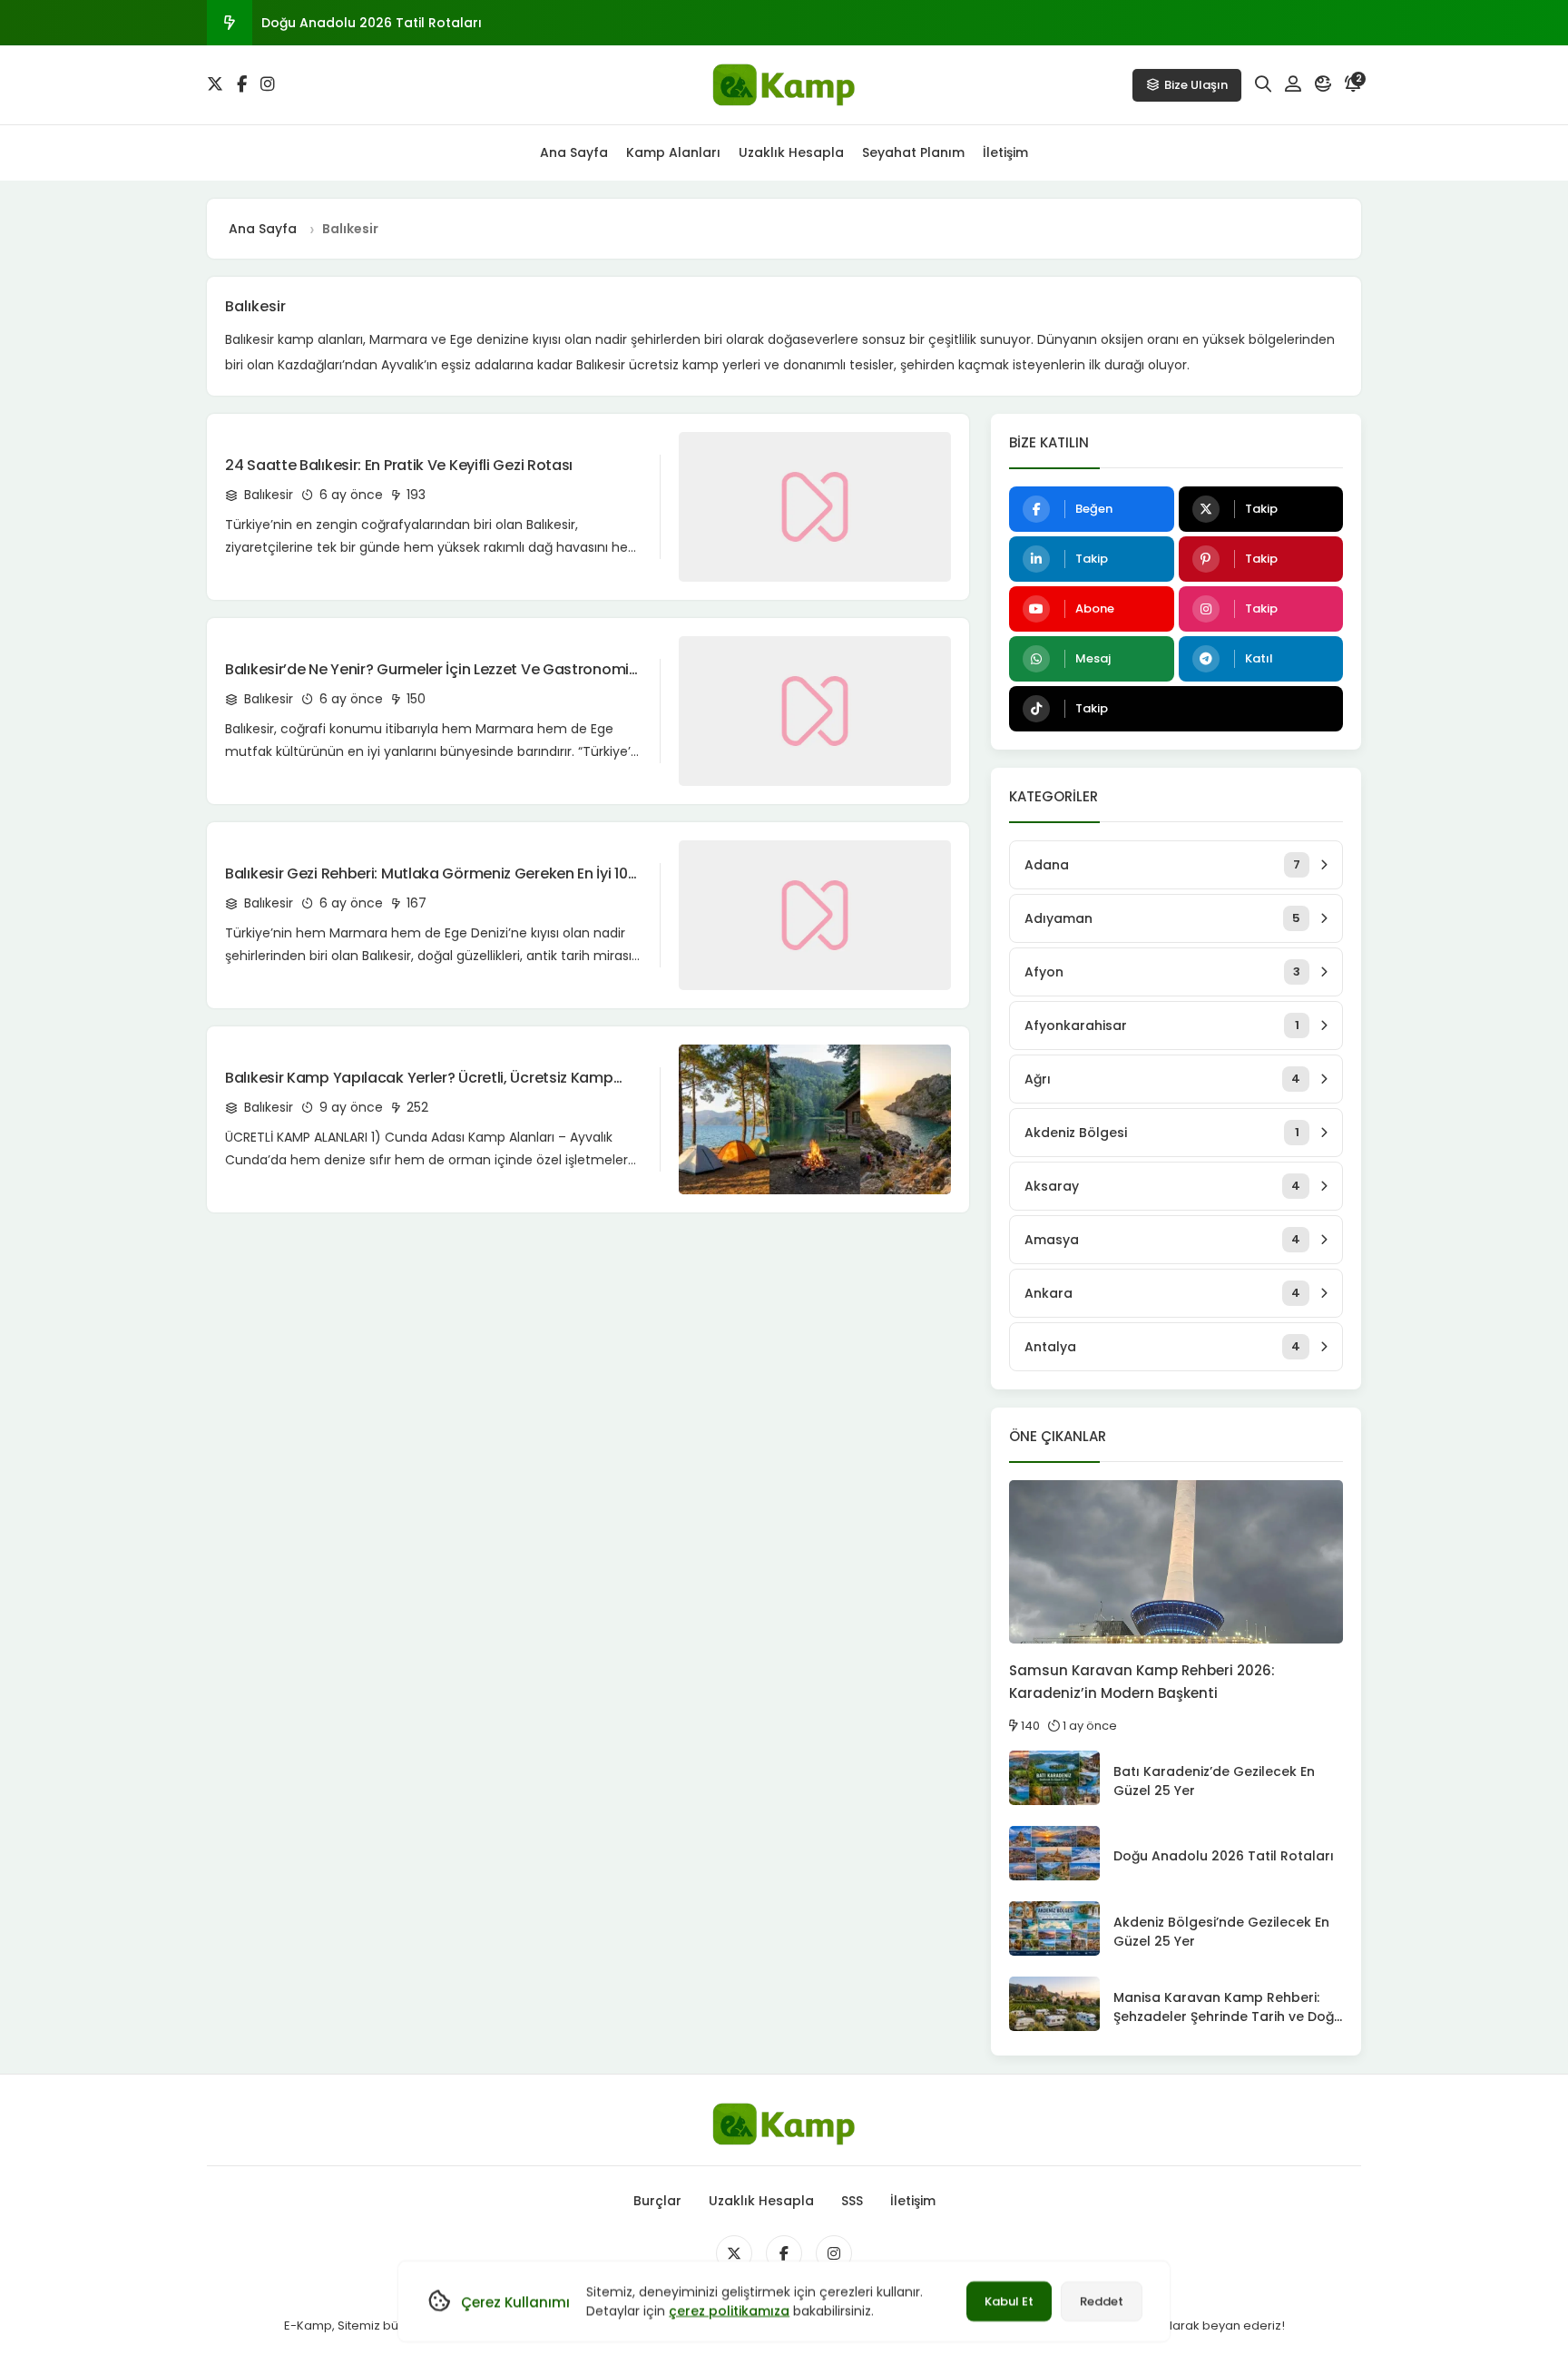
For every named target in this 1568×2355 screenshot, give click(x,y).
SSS (852, 2201)
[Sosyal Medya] (215, 84)
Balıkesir (267, 495)
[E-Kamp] (784, 85)
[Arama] (1263, 84)
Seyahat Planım (913, 152)
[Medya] (734, 2253)
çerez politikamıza (729, 2311)
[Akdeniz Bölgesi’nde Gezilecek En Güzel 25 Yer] (1054, 1928)
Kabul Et (1009, 2301)
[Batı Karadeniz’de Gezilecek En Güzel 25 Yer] (1054, 1778)
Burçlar (657, 2201)
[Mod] (1323, 84)
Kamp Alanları (673, 152)
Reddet (1102, 2301)
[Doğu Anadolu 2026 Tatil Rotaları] (1054, 1853)
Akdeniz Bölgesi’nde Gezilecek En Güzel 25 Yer (412, 23)
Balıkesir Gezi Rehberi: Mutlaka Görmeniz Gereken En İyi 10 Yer (426, 874)
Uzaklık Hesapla (791, 152)
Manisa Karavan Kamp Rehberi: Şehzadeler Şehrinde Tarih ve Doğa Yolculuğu (1228, 2016)
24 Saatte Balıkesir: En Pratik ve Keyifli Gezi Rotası (399, 465)
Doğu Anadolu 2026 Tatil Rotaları (1224, 1856)
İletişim (1005, 152)
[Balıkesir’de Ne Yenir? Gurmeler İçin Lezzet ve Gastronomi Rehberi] (815, 711)
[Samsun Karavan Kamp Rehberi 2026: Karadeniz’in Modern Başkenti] (1176, 1562)
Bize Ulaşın (1196, 85)
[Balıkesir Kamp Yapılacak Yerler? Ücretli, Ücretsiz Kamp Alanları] (815, 1119)
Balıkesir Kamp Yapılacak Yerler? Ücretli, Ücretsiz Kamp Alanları (419, 1078)
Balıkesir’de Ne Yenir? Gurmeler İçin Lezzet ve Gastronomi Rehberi (427, 670)
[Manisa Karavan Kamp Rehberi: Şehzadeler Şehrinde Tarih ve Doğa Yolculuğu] (1054, 2004)
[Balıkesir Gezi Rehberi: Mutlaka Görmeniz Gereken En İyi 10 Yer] (815, 915)
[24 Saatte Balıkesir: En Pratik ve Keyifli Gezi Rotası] (815, 507)
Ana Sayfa (574, 152)
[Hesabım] (1293, 84)
